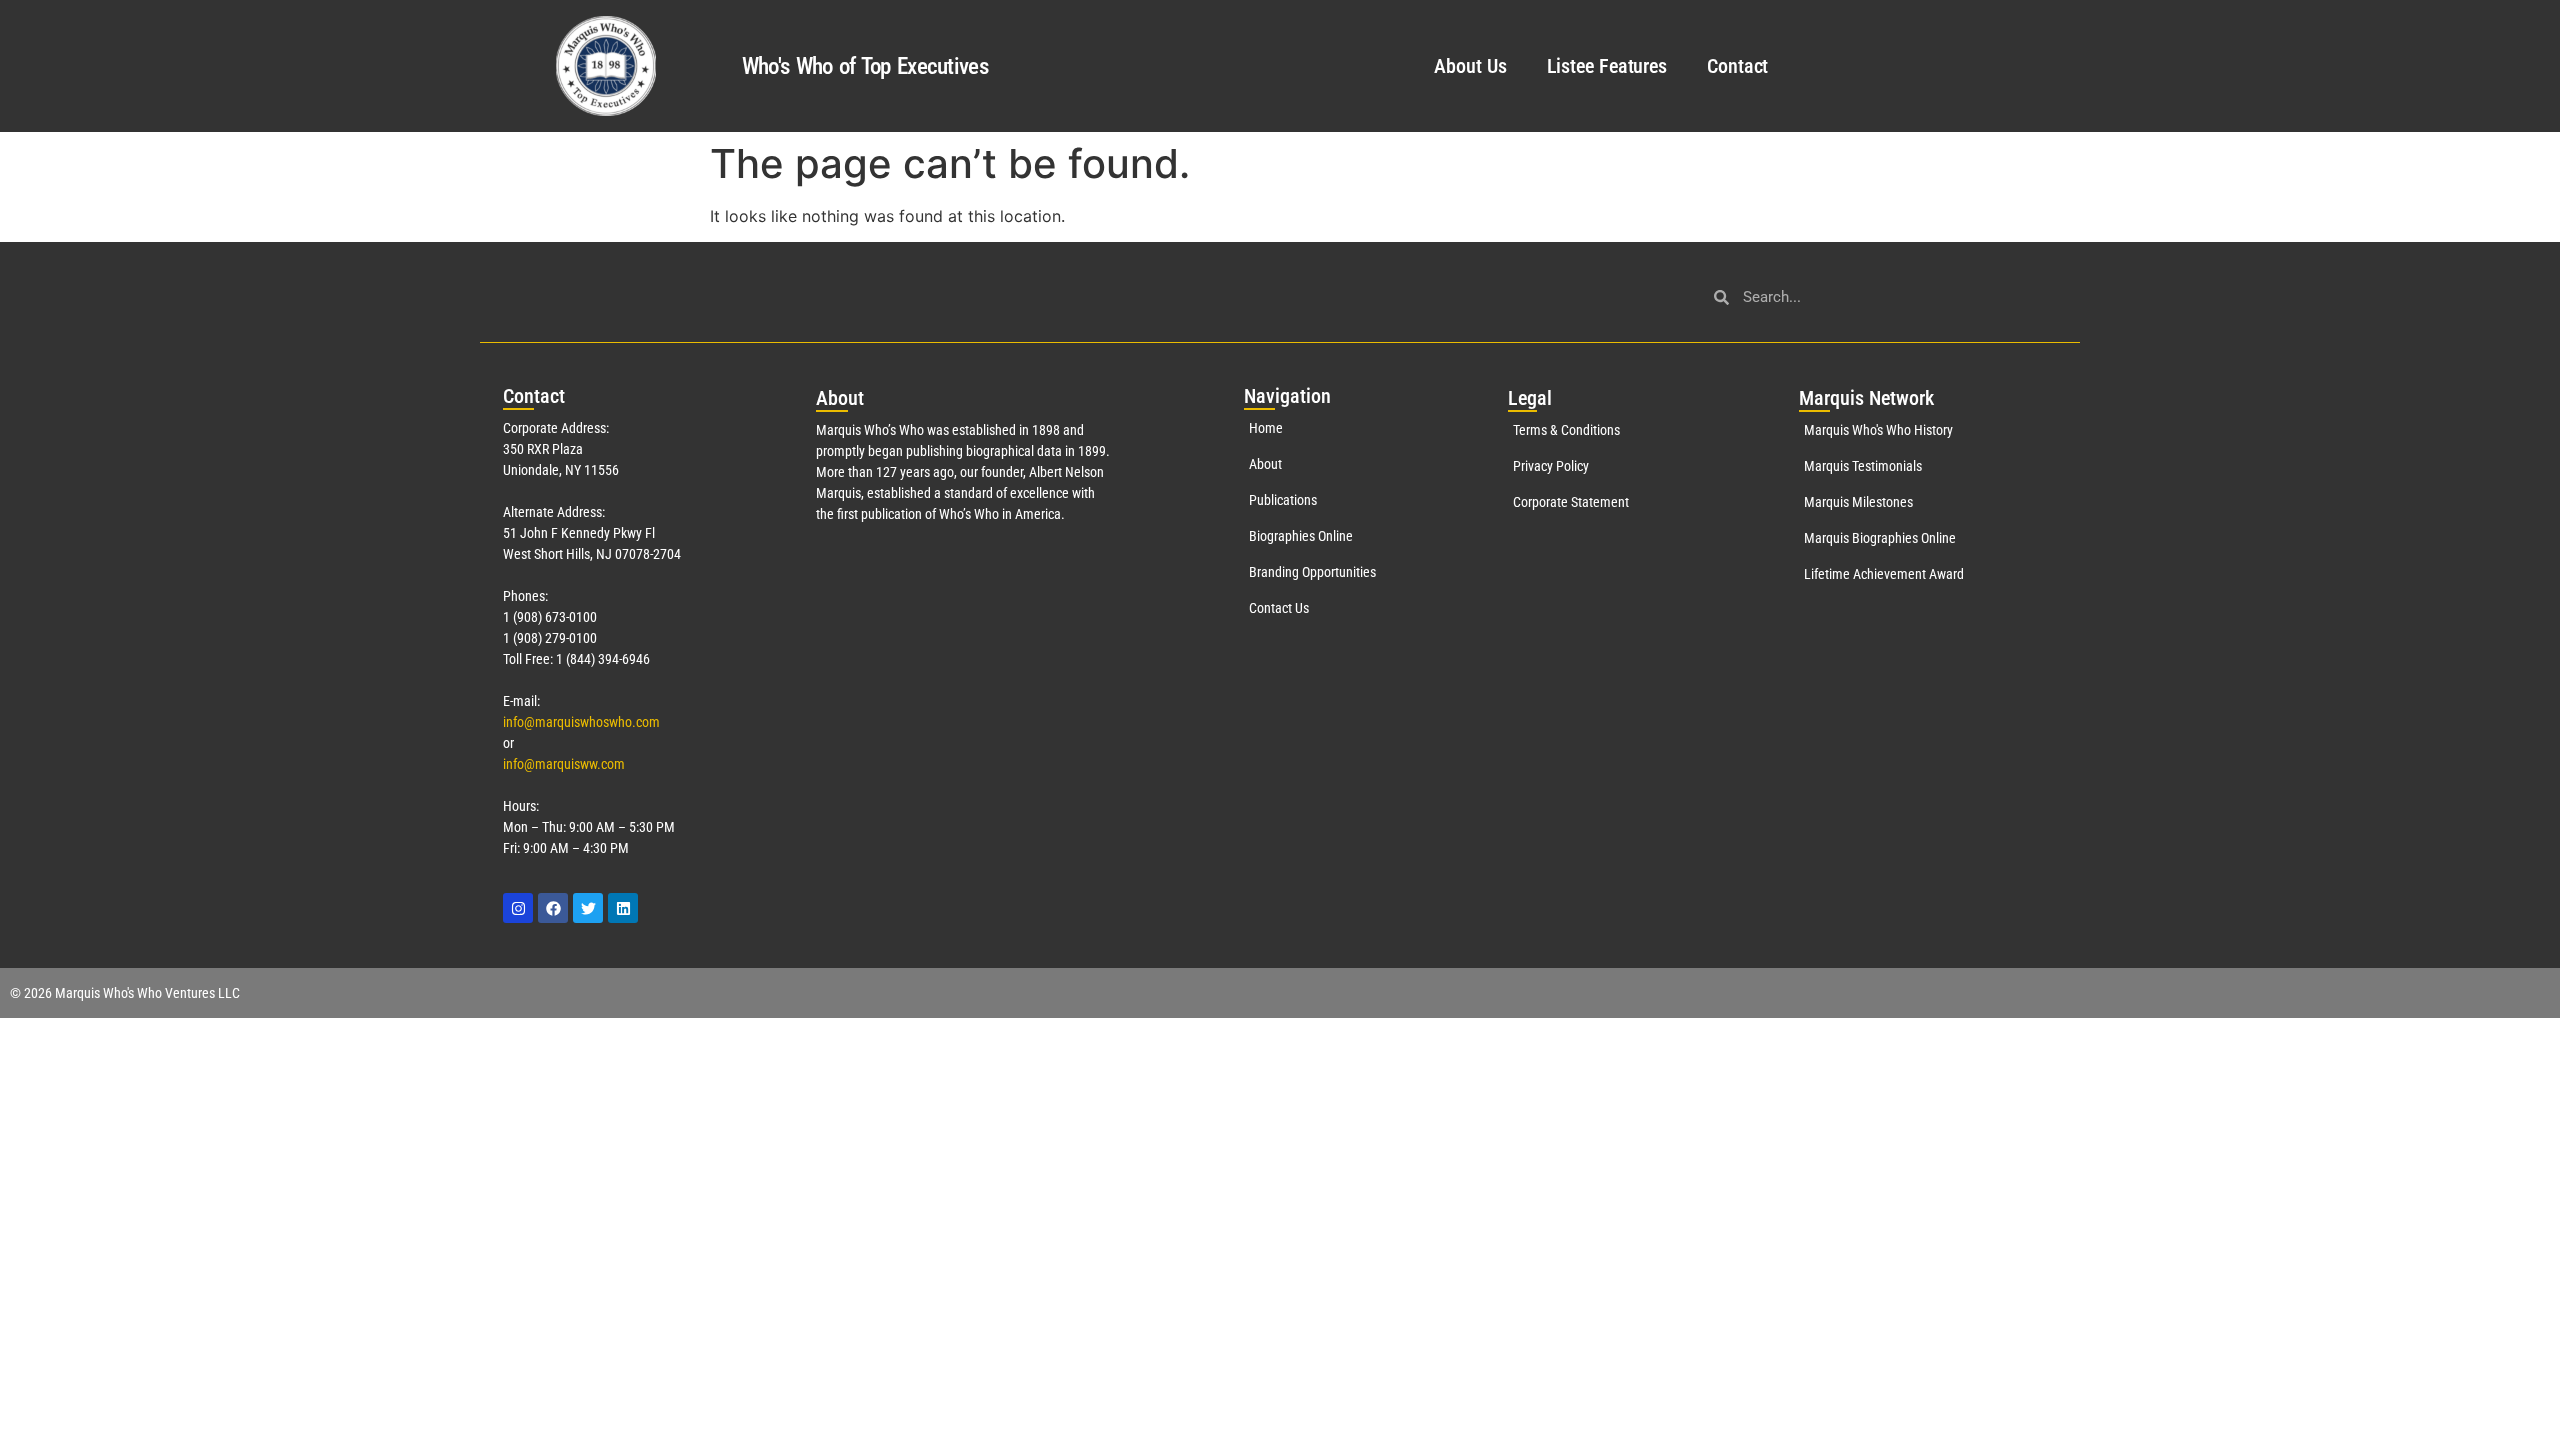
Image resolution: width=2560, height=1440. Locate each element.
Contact (1737, 66)
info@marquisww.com (564, 764)
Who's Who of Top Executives (865, 66)
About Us (1470, 66)
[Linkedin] (623, 908)
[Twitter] (588, 908)
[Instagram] (518, 908)
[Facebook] (553, 908)
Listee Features (1607, 66)
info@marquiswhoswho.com (581, 722)
